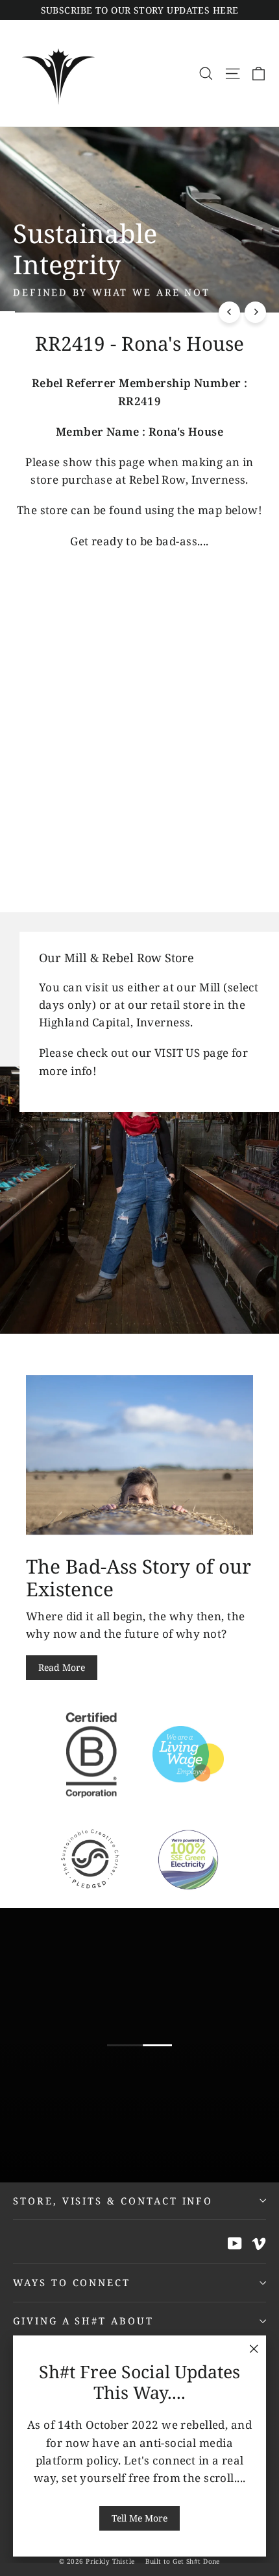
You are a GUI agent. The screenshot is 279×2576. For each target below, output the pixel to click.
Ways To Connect (72, 2282)
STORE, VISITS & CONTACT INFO (113, 2201)
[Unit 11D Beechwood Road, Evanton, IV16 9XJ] (139, 1123)
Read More (62, 1667)
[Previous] (229, 312)
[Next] (255, 312)
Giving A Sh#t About (83, 2321)
